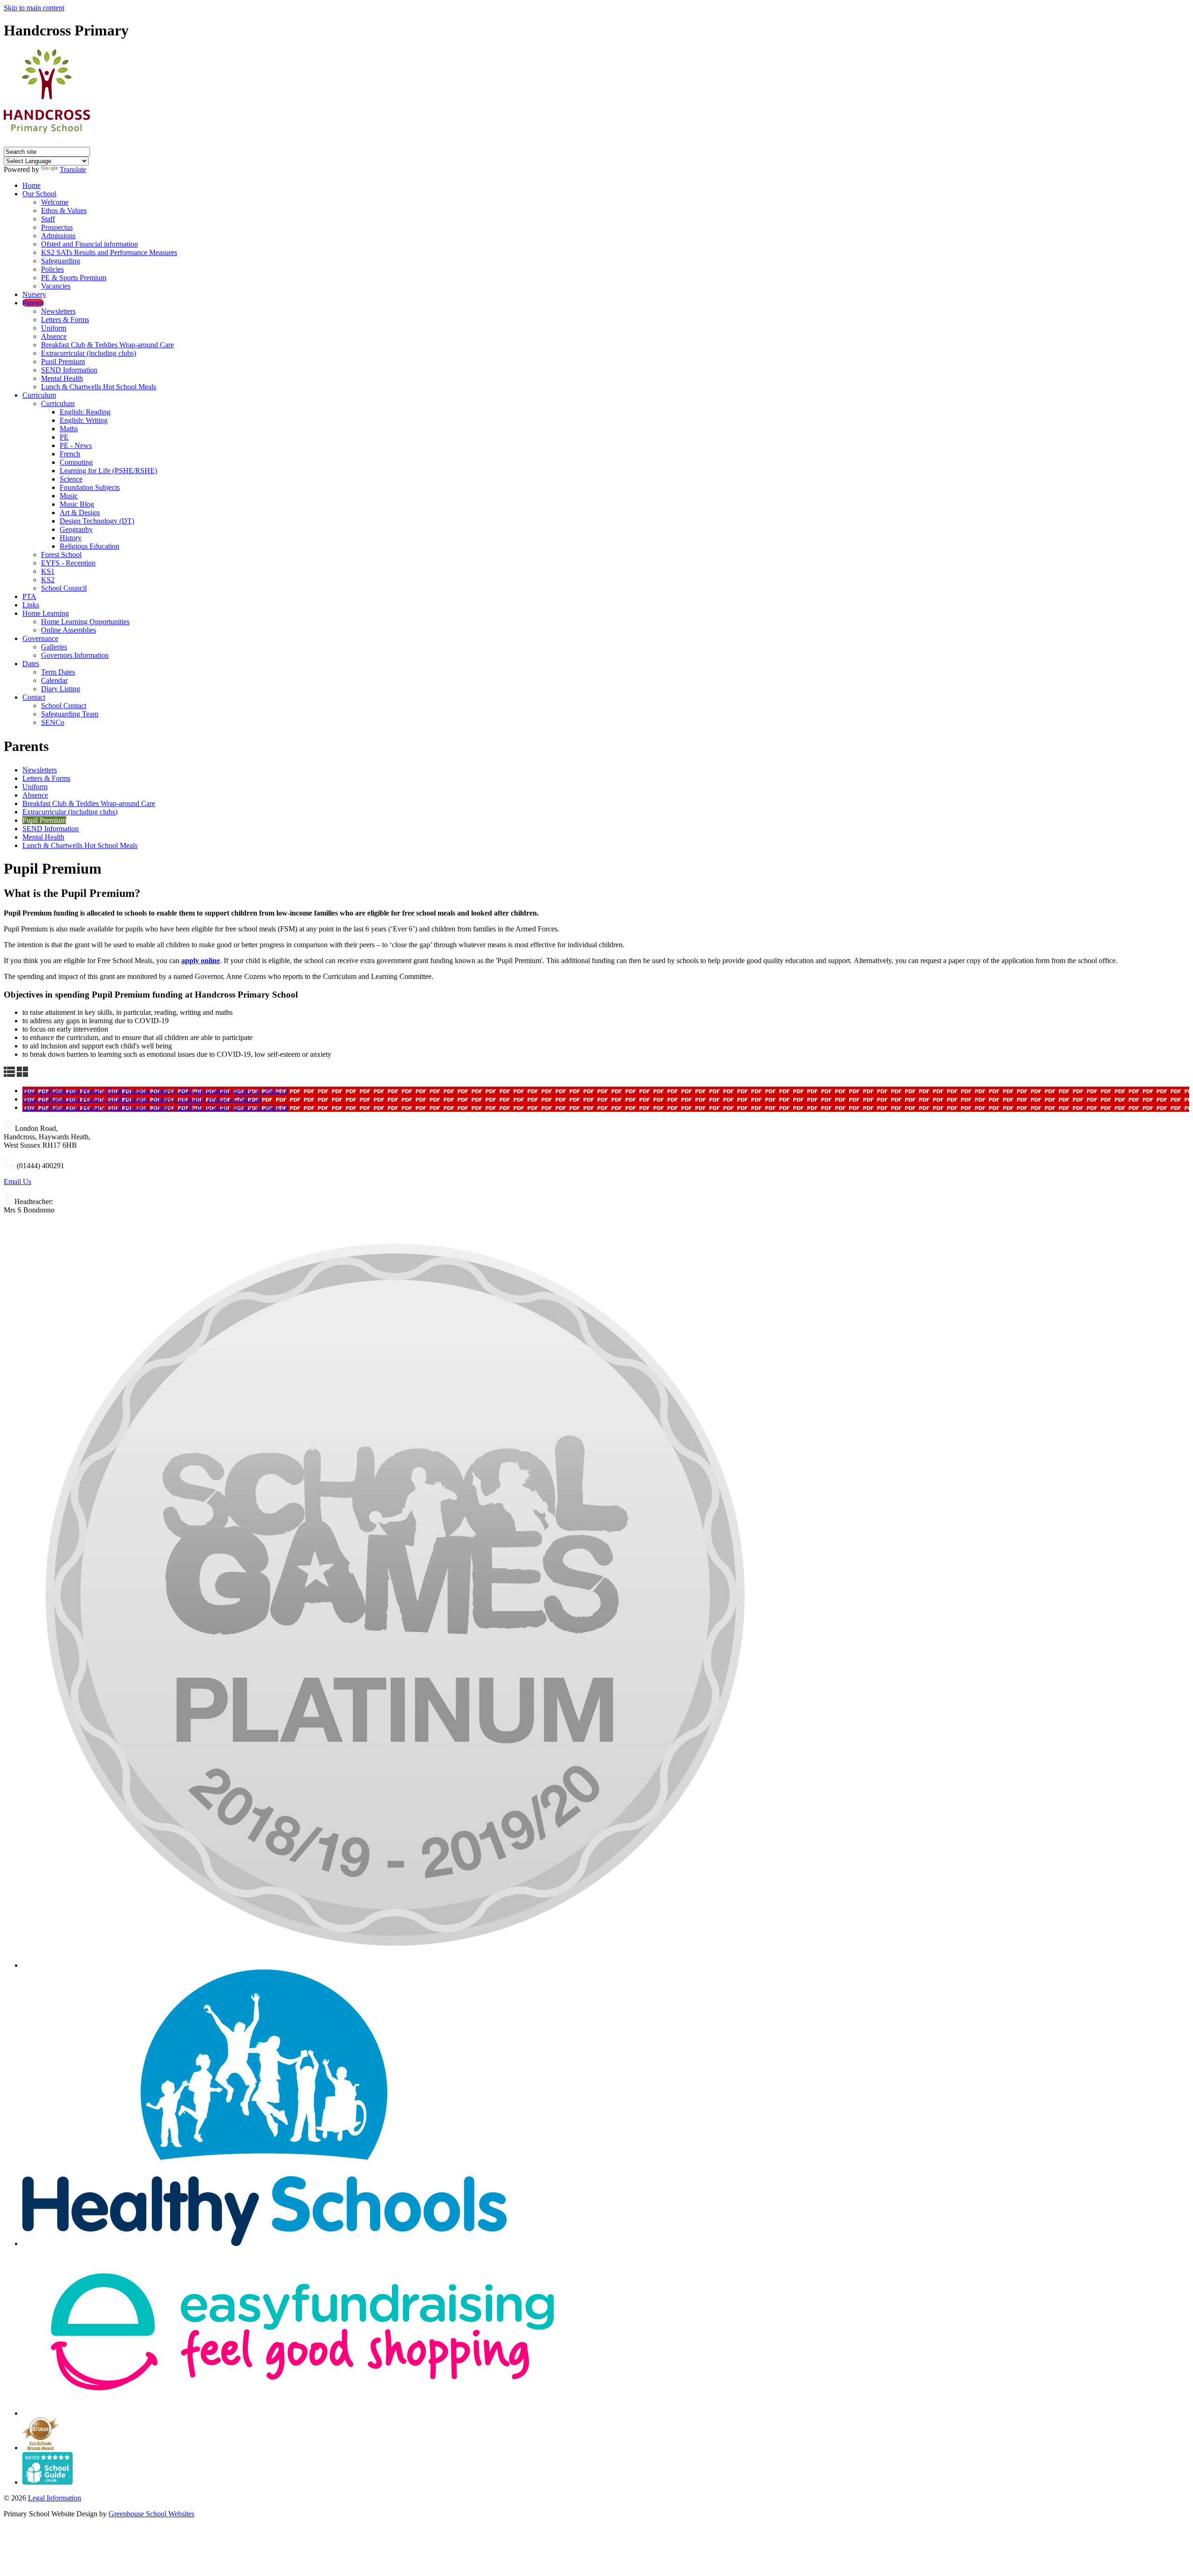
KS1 (48, 571)
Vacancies (56, 286)
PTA (29, 596)
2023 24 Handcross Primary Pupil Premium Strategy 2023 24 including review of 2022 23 (155, 1091)
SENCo (53, 722)
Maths (69, 429)
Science (71, 479)
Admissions (58, 236)
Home (31, 185)
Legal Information (55, 2498)
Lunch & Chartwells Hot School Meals (99, 387)
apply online (201, 961)
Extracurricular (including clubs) (89, 353)
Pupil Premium (63, 362)
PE (64, 437)
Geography (76, 529)
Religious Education (89, 546)
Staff (48, 219)
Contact (34, 697)
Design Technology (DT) (97, 521)
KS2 (48, 580)
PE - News (76, 445)
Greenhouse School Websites (151, 2514)
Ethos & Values (64, 210)
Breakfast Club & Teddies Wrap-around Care (107, 345)
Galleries (54, 647)
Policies (52, 269)
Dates (31, 664)
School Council (64, 588)
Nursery (34, 294)
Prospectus (57, 227)
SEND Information (69, 370)
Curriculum (39, 395)
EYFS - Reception (68, 563)
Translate (73, 169)
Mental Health (62, 378)
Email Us (17, 1181)
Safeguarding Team (70, 714)
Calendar (54, 680)
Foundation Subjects (90, 487)
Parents (33, 303)
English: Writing (84, 420)
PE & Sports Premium (74, 278)
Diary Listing (61, 689)
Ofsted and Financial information (89, 244)
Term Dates (58, 672)
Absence (54, 336)
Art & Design (80, 513)
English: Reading (85, 412)
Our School (39, 194)
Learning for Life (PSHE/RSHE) (108, 471)
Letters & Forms (65, 320)
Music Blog (77, 504)
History (71, 538)
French (70, 454)
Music (69, 496)
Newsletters (58, 311)
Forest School (61, 554)
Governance (40, 638)
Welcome (55, 202)
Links (31, 605)
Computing (76, 462)
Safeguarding (61, 261)
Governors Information (75, 655)
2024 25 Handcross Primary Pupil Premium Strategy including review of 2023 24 (142, 1099)
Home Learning (46, 613)
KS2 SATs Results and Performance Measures (109, 252)
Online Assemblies (69, 630)
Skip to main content (34, 8)
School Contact (64, 706)
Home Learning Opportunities (85, 622)
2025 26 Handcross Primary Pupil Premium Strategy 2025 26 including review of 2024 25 (155, 1107)
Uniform (54, 328)
